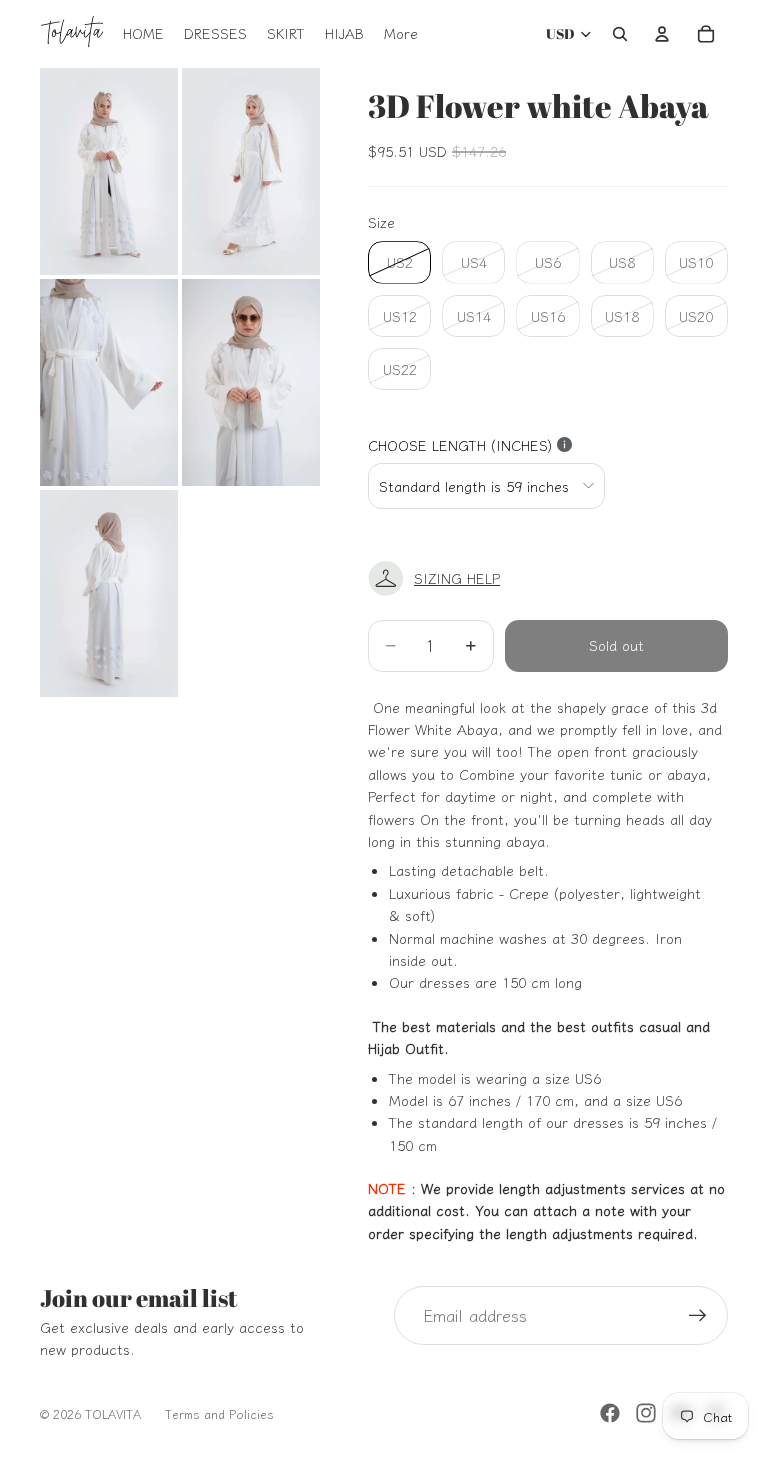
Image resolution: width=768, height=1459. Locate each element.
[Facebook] (610, 1413)
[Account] (662, 34)
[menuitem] (401, 34)
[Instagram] (646, 1413)
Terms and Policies (219, 1413)
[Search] (620, 34)
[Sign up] (698, 1316)
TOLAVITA (113, 1413)
